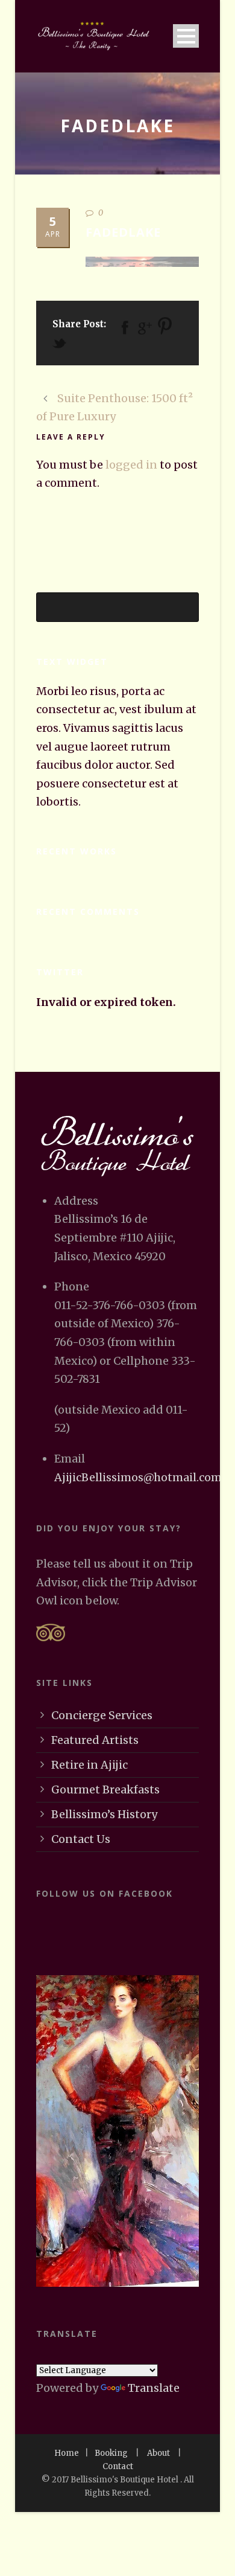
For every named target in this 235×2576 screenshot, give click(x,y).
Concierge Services (102, 1715)
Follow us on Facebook (105, 1893)
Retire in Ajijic (89, 1765)
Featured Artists (95, 1740)
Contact (118, 2466)
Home (67, 2453)
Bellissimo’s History (104, 1814)
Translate (154, 2388)
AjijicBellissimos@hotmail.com (138, 1477)
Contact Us (81, 1839)
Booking (111, 2453)
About (158, 2453)
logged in (131, 465)
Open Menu (186, 36)
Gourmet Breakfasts (105, 1789)
